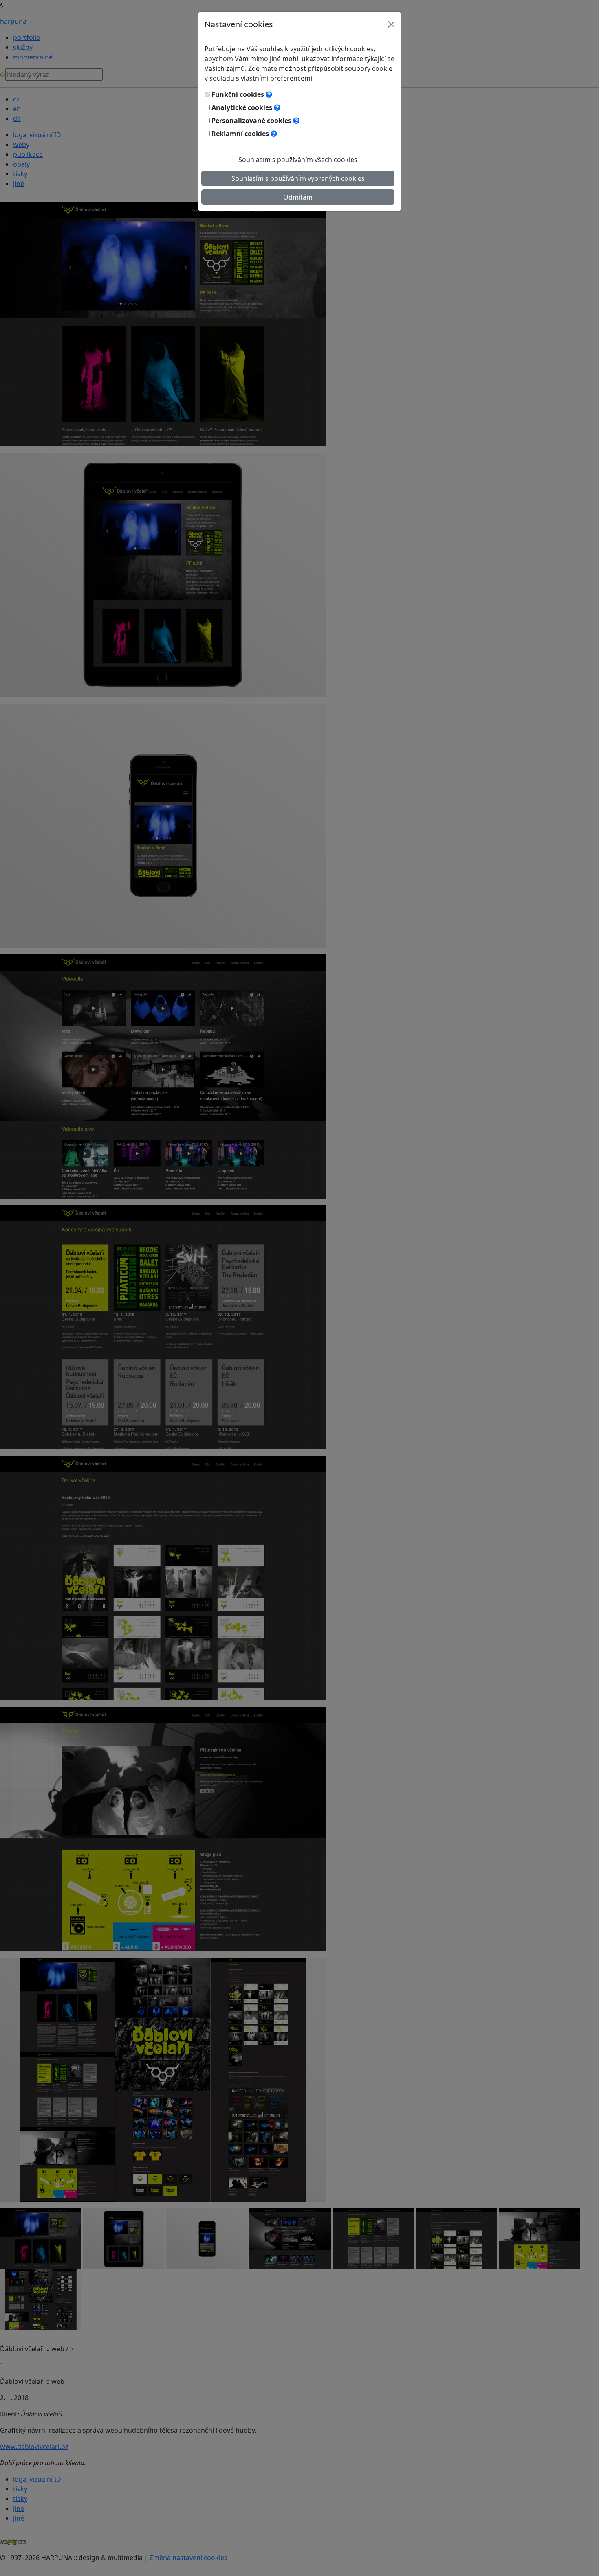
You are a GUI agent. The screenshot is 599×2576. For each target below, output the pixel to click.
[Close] (391, 24)
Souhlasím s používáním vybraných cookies (298, 178)
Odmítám (298, 197)
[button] (269, 94)
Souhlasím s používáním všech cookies (298, 160)
